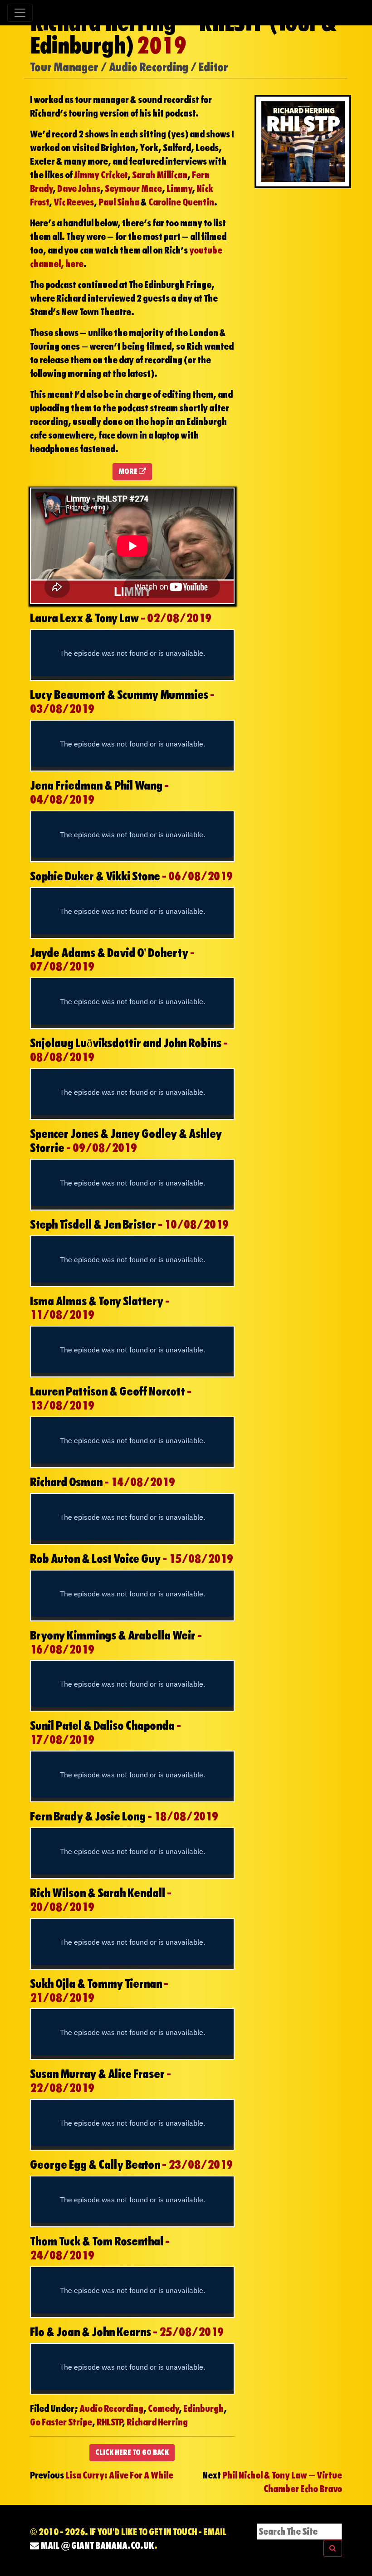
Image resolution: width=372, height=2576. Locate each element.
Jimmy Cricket (101, 175)
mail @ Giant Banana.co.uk (97, 2546)
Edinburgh (203, 2409)
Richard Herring (157, 2422)
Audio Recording (111, 2409)
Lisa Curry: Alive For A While (119, 2475)
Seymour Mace (133, 189)
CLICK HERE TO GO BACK (132, 2452)
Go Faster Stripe (61, 2422)
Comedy (163, 2409)
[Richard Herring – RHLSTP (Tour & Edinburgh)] (303, 141)
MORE (129, 471)
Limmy (179, 189)
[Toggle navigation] (20, 13)
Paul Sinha (119, 202)
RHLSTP (109, 2422)
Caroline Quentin (181, 202)
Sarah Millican (160, 175)
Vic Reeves (74, 202)
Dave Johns (79, 189)
